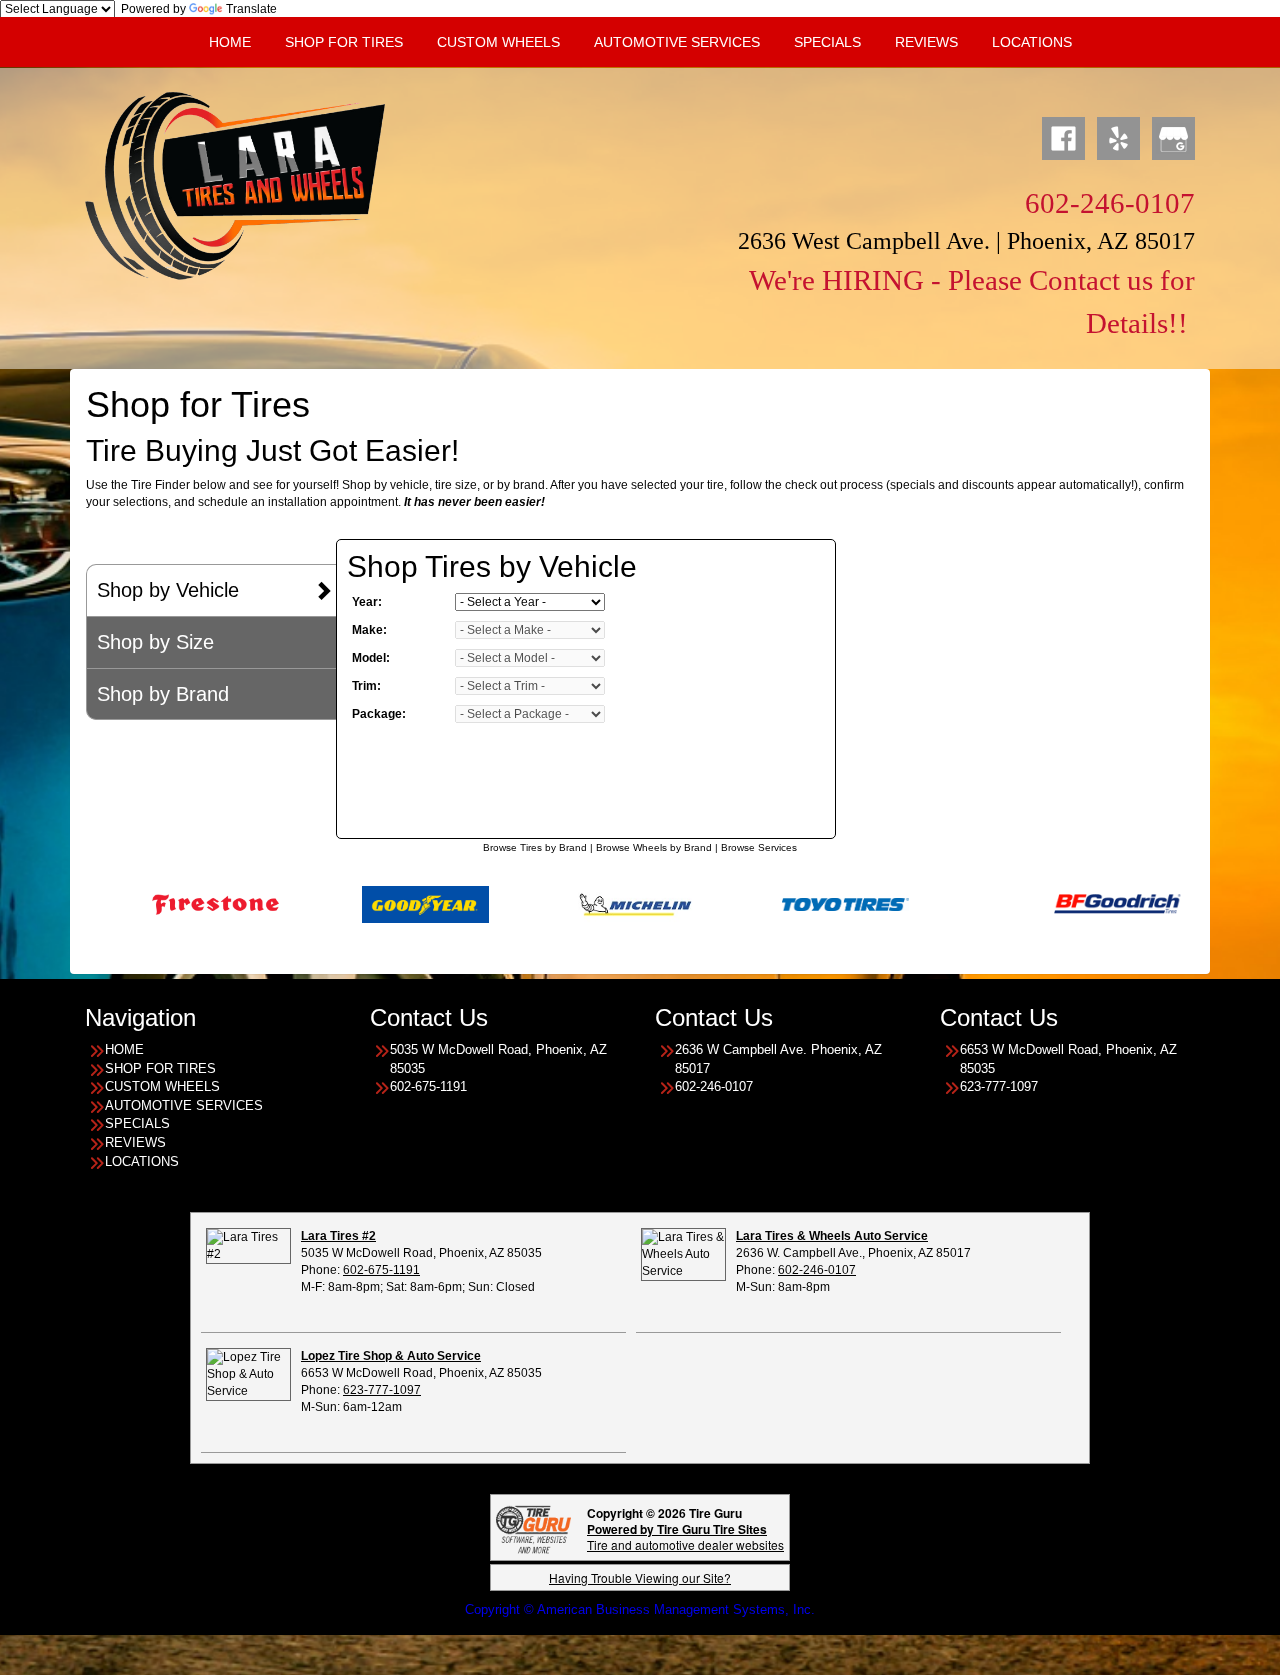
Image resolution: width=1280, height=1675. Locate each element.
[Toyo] (785, 904)
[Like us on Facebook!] (1063, 136)
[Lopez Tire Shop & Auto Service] (248, 1374)
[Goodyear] (365, 904)
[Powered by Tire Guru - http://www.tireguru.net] (533, 1527)
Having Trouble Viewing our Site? (640, 1577)
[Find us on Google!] (1173, 136)
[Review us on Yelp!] (1118, 136)
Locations (1032, 42)
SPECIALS (827, 42)
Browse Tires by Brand (535, 847)
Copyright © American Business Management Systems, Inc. (640, 1609)
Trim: (366, 686)
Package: (379, 714)
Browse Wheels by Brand (654, 847)
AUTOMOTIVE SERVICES (677, 42)
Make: (369, 630)
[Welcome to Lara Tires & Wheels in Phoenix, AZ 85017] (235, 185)
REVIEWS (926, 42)
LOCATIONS (142, 1161)
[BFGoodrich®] (1057, 904)
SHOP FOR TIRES (344, 42)
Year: (367, 602)
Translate (251, 9)
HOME (230, 42)
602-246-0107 (817, 1270)
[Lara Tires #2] (248, 1245)
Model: (371, 658)
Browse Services (759, 847)
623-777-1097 (382, 1390)
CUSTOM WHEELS (498, 42)
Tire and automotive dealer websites (685, 1536)
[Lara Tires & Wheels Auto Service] (683, 1254)
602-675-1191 (381, 1270)
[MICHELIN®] (575, 904)
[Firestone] (155, 904)
